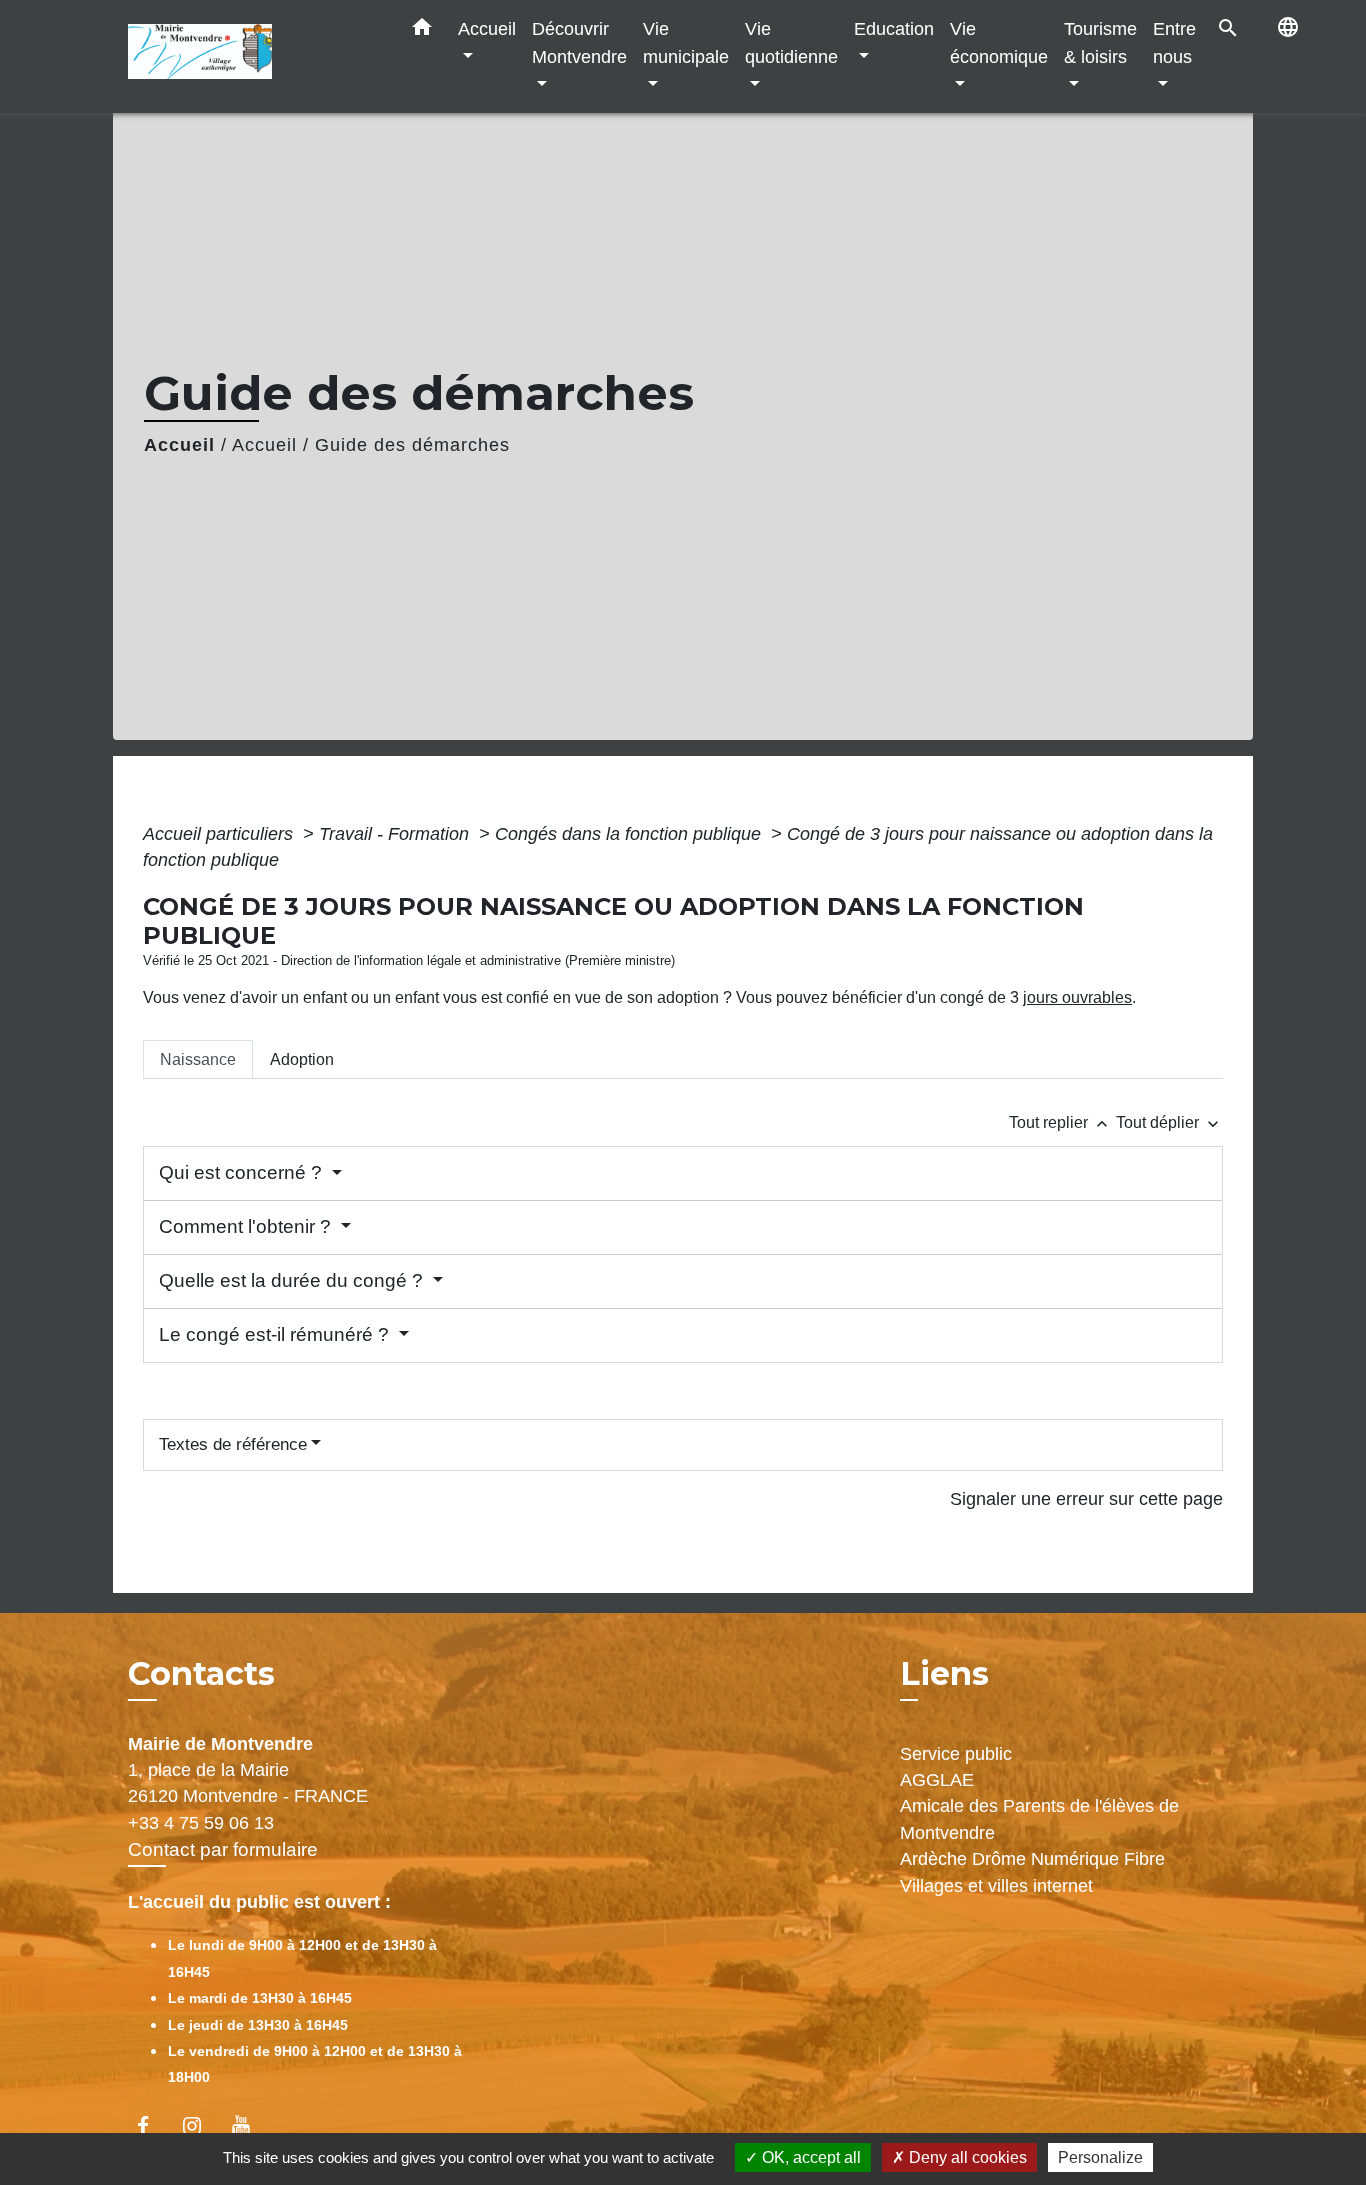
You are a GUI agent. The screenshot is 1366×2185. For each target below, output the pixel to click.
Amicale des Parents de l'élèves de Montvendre (1039, 1819)
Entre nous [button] (1174, 42)
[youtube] (250, 2125)
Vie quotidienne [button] (791, 42)
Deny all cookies (966, 2157)
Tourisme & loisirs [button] (1100, 42)
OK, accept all (809, 2157)
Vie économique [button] (999, 42)
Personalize (1100, 2157)
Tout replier (1060, 1122)
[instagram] (201, 2125)
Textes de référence (233, 1444)
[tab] (198, 1059)
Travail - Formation (396, 834)
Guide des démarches (412, 445)
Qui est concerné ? (243, 1172)
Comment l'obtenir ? (247, 1226)
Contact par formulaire (223, 1849)
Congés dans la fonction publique (630, 834)
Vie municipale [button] (686, 42)
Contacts (201, 1674)
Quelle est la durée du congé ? (293, 1280)
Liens (944, 1673)
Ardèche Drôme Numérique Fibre (1032, 1859)
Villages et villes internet (996, 1886)
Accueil (179, 445)
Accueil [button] (487, 28)
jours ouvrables (1077, 997)
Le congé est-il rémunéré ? (276, 1334)
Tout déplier (1169, 1122)
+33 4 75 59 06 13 (201, 1823)
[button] (422, 31)
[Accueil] (253, 56)
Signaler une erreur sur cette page (1086, 1499)
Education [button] (894, 28)
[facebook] (152, 2125)
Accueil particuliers (220, 834)
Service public (956, 1754)
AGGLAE (937, 1780)
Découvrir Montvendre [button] (579, 42)
